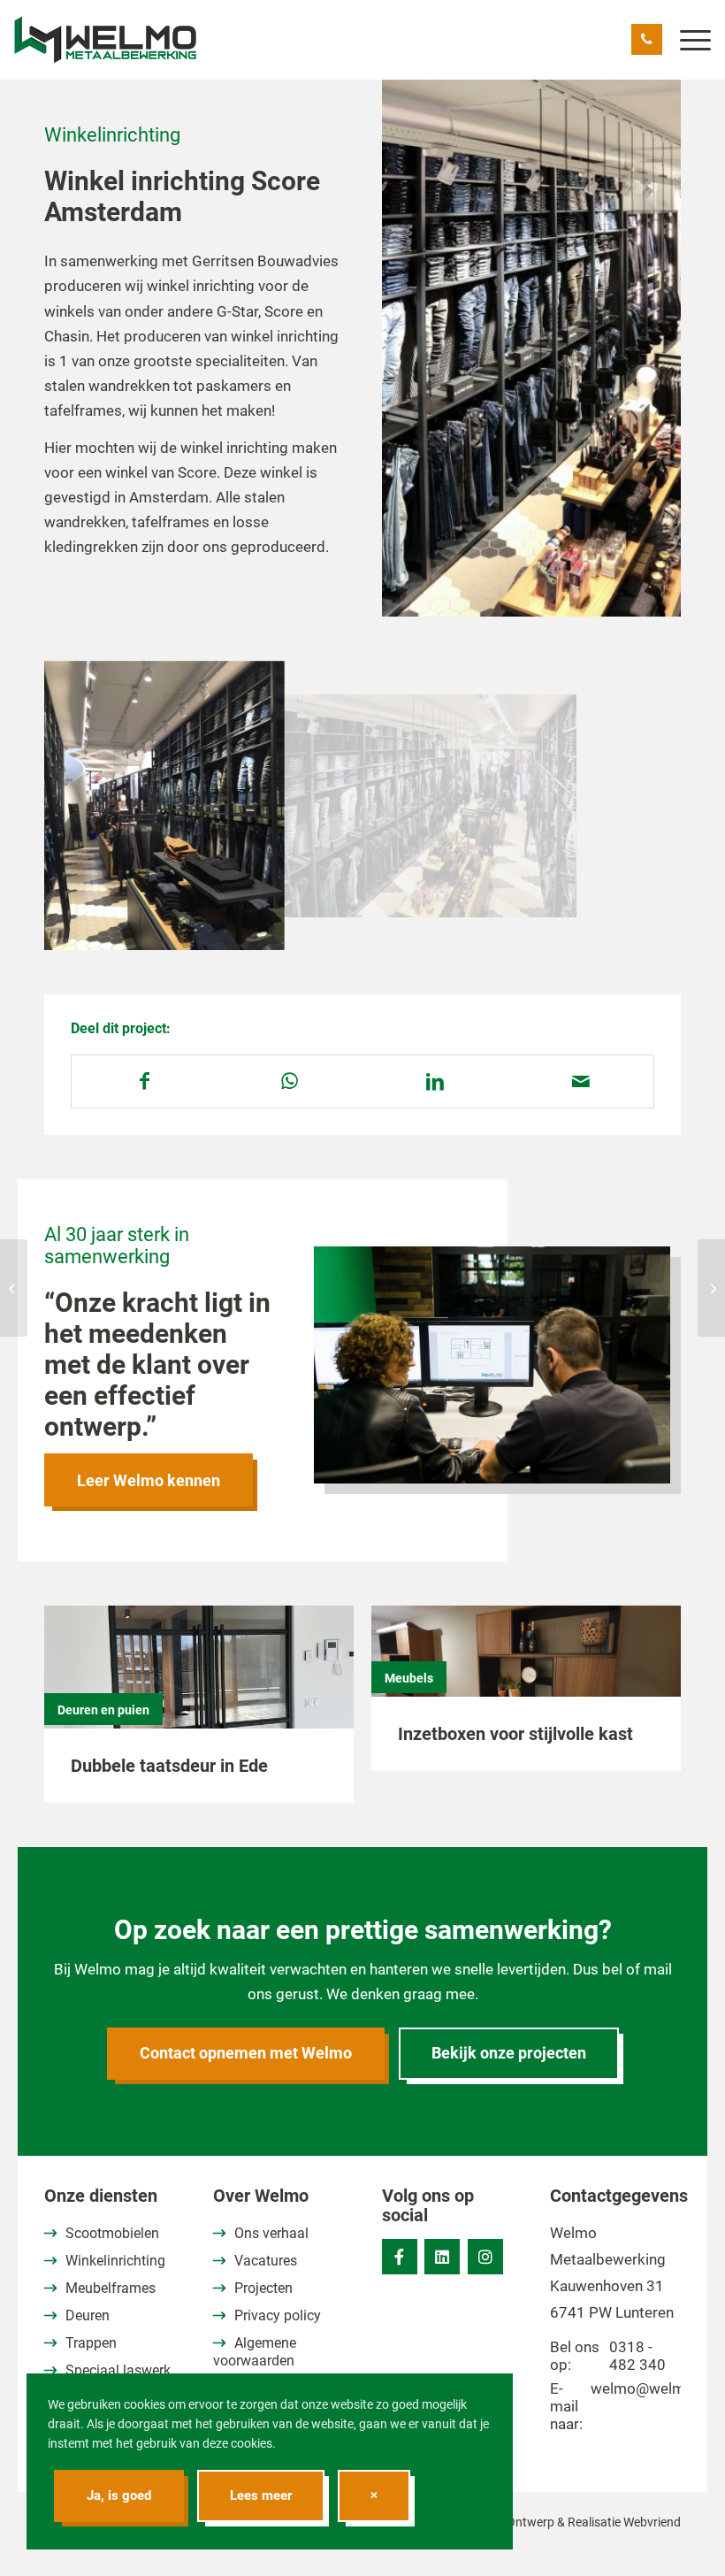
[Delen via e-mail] (581, 1081)
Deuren (88, 2315)
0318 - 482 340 (637, 2356)
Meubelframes (111, 2288)
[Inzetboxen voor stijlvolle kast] (526, 1671)
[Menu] (687, 40)
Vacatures (266, 2261)
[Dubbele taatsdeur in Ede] (199, 1687)
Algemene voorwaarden (255, 2352)
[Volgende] (641, 806)
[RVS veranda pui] (711, 1288)
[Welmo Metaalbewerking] (105, 40)
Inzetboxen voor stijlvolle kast (515, 1734)
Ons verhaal (271, 2233)
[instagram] (485, 2257)
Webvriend (652, 2522)
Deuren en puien (103, 1710)
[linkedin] (442, 2257)
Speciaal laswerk (118, 2370)
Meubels (409, 1678)
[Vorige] (84, 806)
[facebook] (400, 2257)
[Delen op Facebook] (145, 1081)
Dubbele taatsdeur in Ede (169, 1766)
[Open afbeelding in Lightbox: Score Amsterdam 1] (557, 898)
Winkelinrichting (115, 2261)
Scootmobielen (112, 2233)
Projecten (263, 2288)
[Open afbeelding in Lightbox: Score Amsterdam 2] (259, 925)
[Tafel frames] (14, 1288)
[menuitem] (687, 40)
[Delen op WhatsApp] (290, 1081)
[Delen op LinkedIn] (435, 1081)
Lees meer (261, 2495)
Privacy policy (278, 2315)
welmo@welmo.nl (650, 2388)
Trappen (91, 2343)
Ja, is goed (119, 2495)
